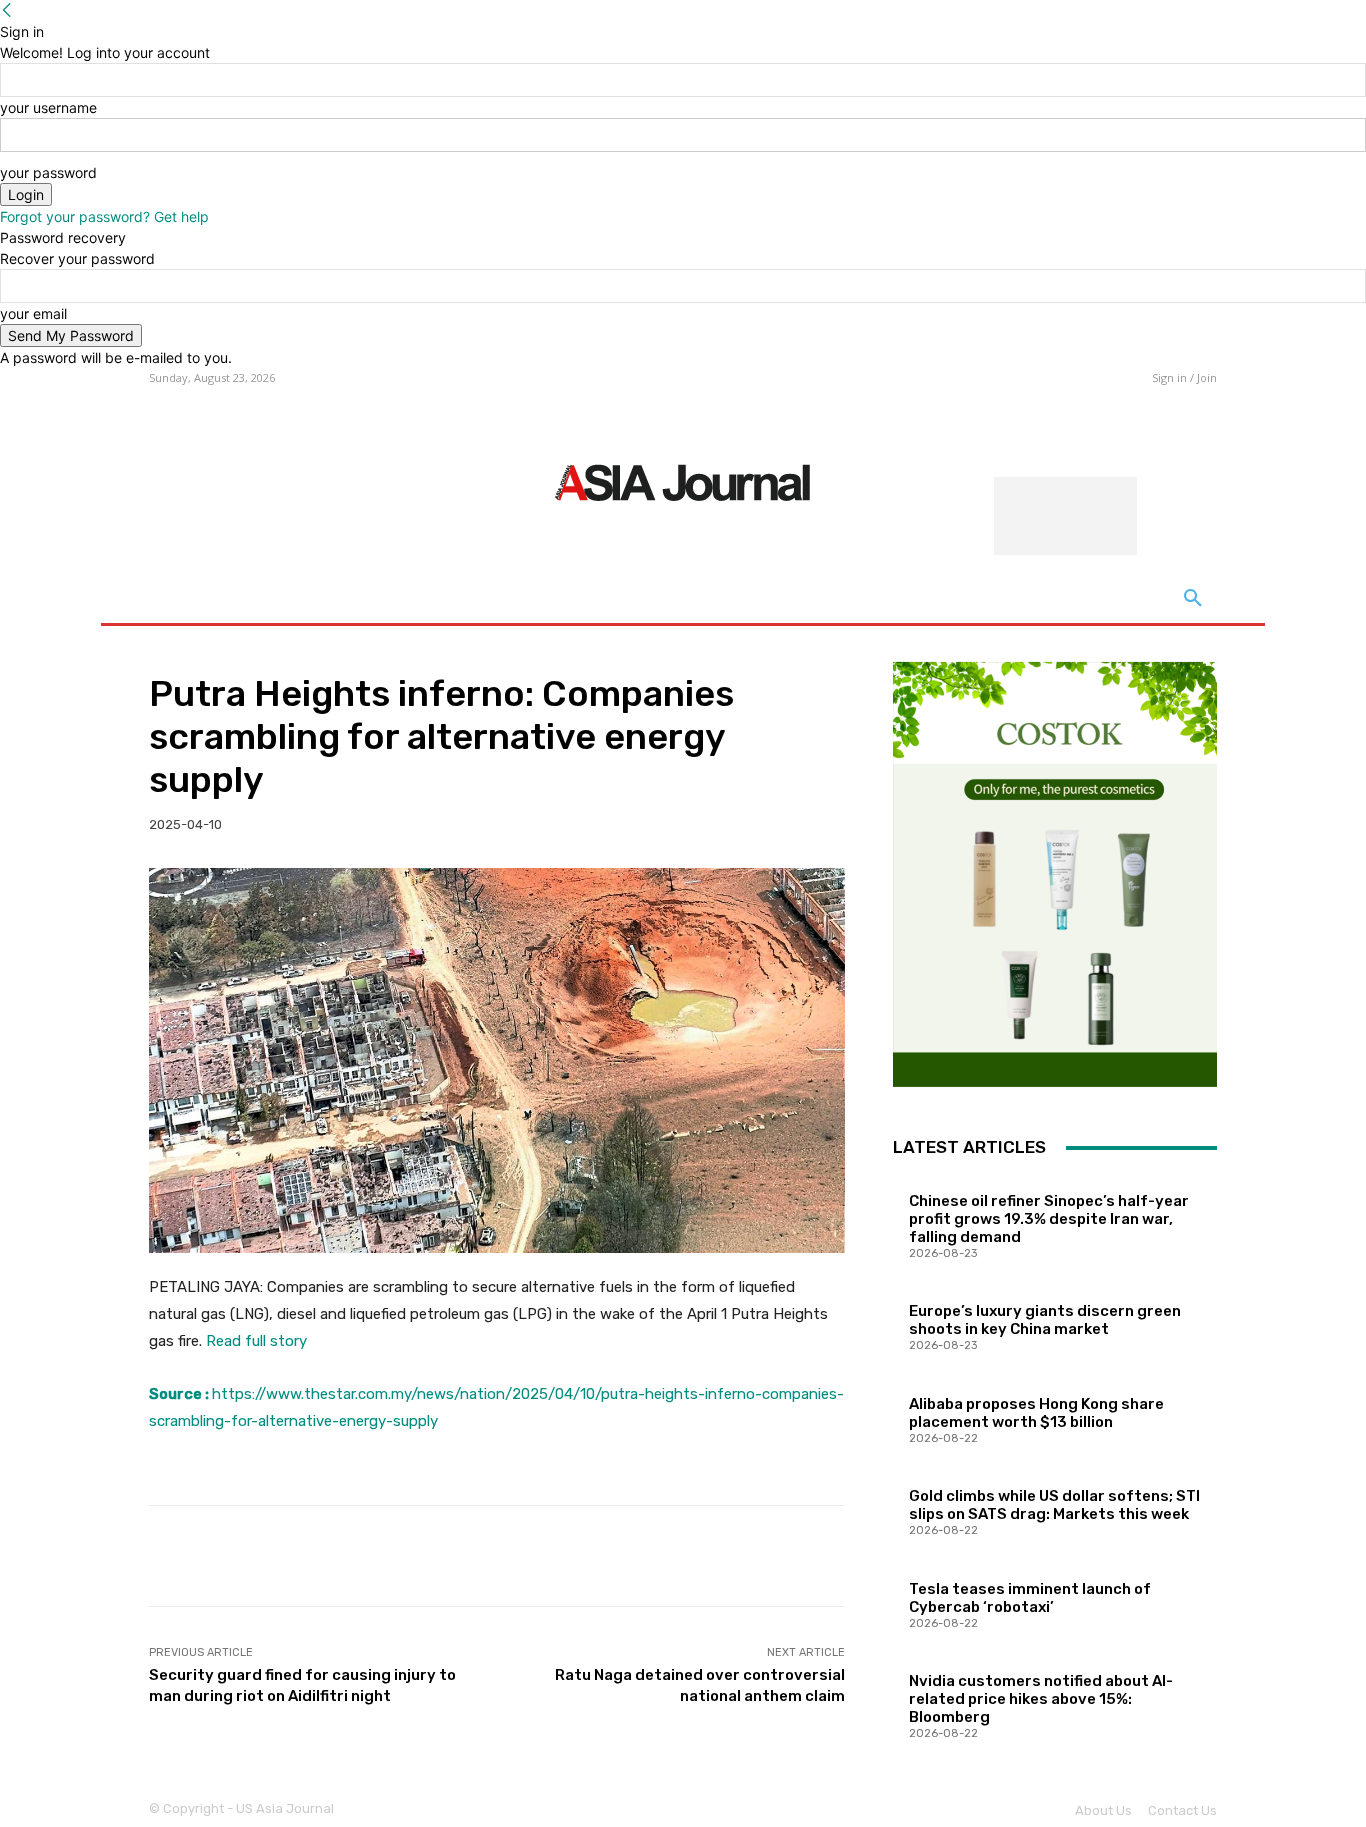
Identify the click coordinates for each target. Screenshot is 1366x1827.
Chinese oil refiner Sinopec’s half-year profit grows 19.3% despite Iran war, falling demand (1049, 1219)
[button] (1193, 599)
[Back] (7, 10)
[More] (815, 1556)
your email (33, 313)
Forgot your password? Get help (104, 216)
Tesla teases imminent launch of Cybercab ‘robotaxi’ (1030, 1598)
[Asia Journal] (682, 481)
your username (48, 107)
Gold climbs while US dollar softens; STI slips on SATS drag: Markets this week (1054, 1505)
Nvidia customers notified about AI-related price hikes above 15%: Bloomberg (1041, 1699)
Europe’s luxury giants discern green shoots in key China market (1045, 1320)
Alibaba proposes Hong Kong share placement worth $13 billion (1036, 1413)
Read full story (256, 1341)
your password (48, 172)
